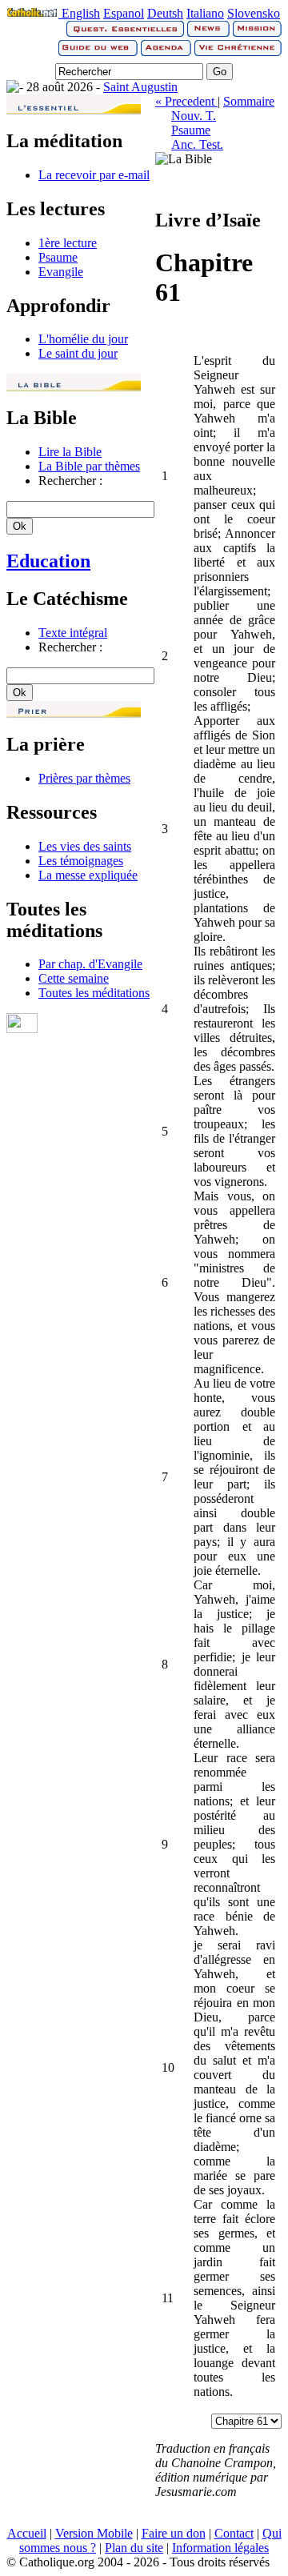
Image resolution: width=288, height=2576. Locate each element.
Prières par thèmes (84, 778)
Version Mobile (94, 2533)
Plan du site (134, 2548)
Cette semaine (74, 978)
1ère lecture (68, 243)
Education (48, 561)
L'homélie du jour (83, 339)
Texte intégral (73, 633)
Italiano (205, 13)
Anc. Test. (197, 144)
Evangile (61, 272)
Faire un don (174, 2533)
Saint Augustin (140, 87)
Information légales (220, 2548)
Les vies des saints (85, 846)
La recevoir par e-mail (94, 175)
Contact (234, 2533)
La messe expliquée (88, 875)
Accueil (27, 2533)
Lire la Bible (70, 452)
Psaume (58, 257)
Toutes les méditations (94, 993)
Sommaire (249, 101)
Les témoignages (81, 861)
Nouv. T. (194, 116)
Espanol (124, 13)
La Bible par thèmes (89, 466)
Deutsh (165, 13)
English (81, 13)
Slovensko (254, 13)
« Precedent (186, 101)
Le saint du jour (78, 353)
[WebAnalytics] (22, 1029)
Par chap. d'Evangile (90, 964)
